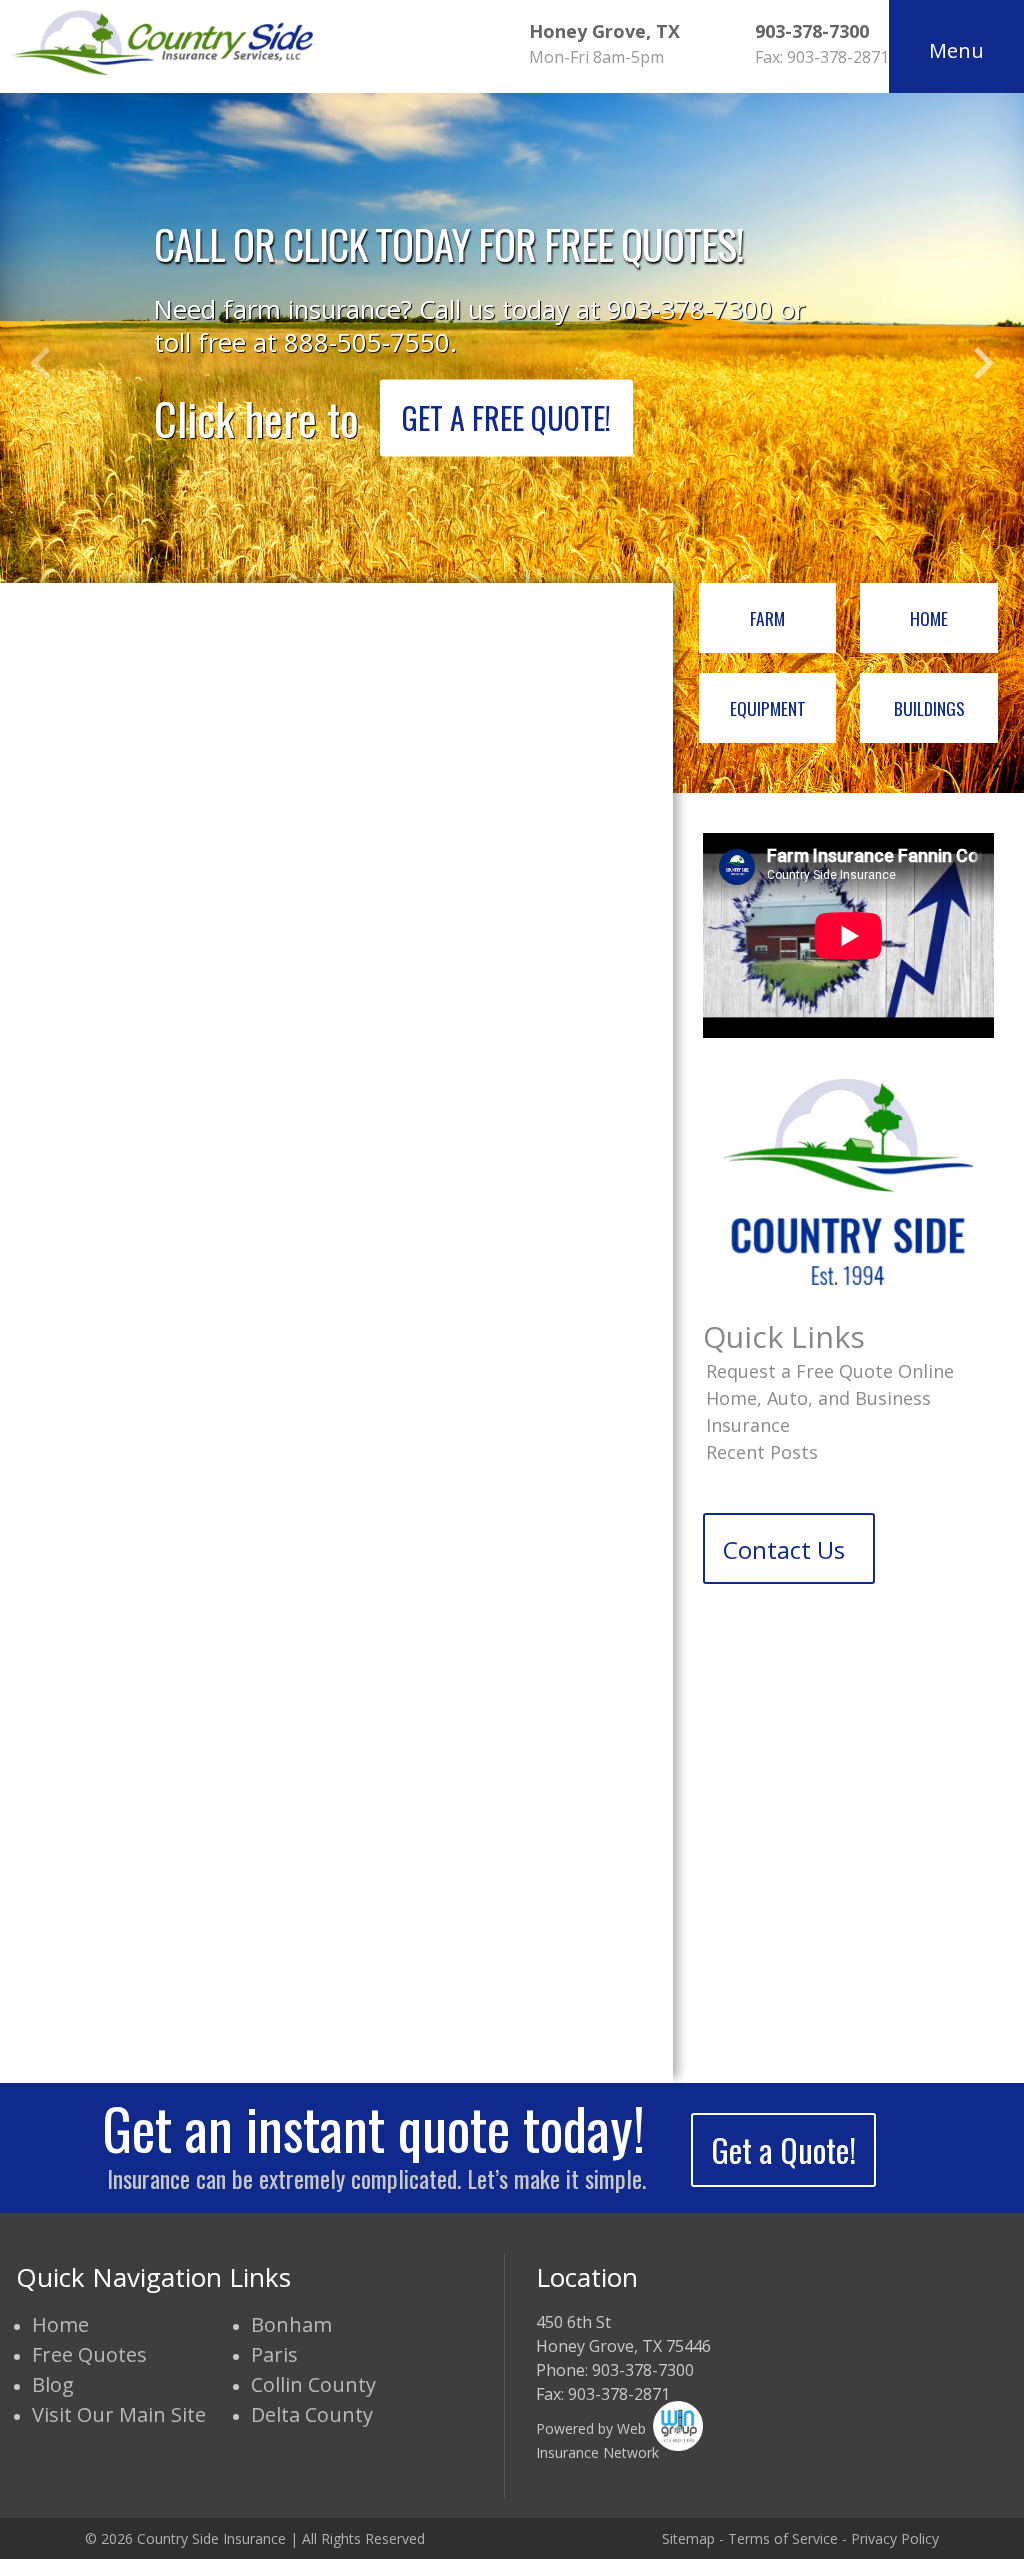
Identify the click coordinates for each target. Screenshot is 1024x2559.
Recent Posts (762, 1452)
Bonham (291, 2324)
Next (984, 363)
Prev (40, 363)
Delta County (312, 2414)
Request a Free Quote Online (830, 1371)
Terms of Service (783, 2538)
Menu (956, 50)
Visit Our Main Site (119, 2414)
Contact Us (784, 1549)
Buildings (929, 708)
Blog (53, 2384)
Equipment (768, 708)
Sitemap (688, 2538)
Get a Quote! (783, 2149)
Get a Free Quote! (506, 417)
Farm (767, 618)
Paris (274, 2354)
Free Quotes (89, 2354)
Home (929, 618)
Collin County (313, 2384)
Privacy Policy (895, 2538)
